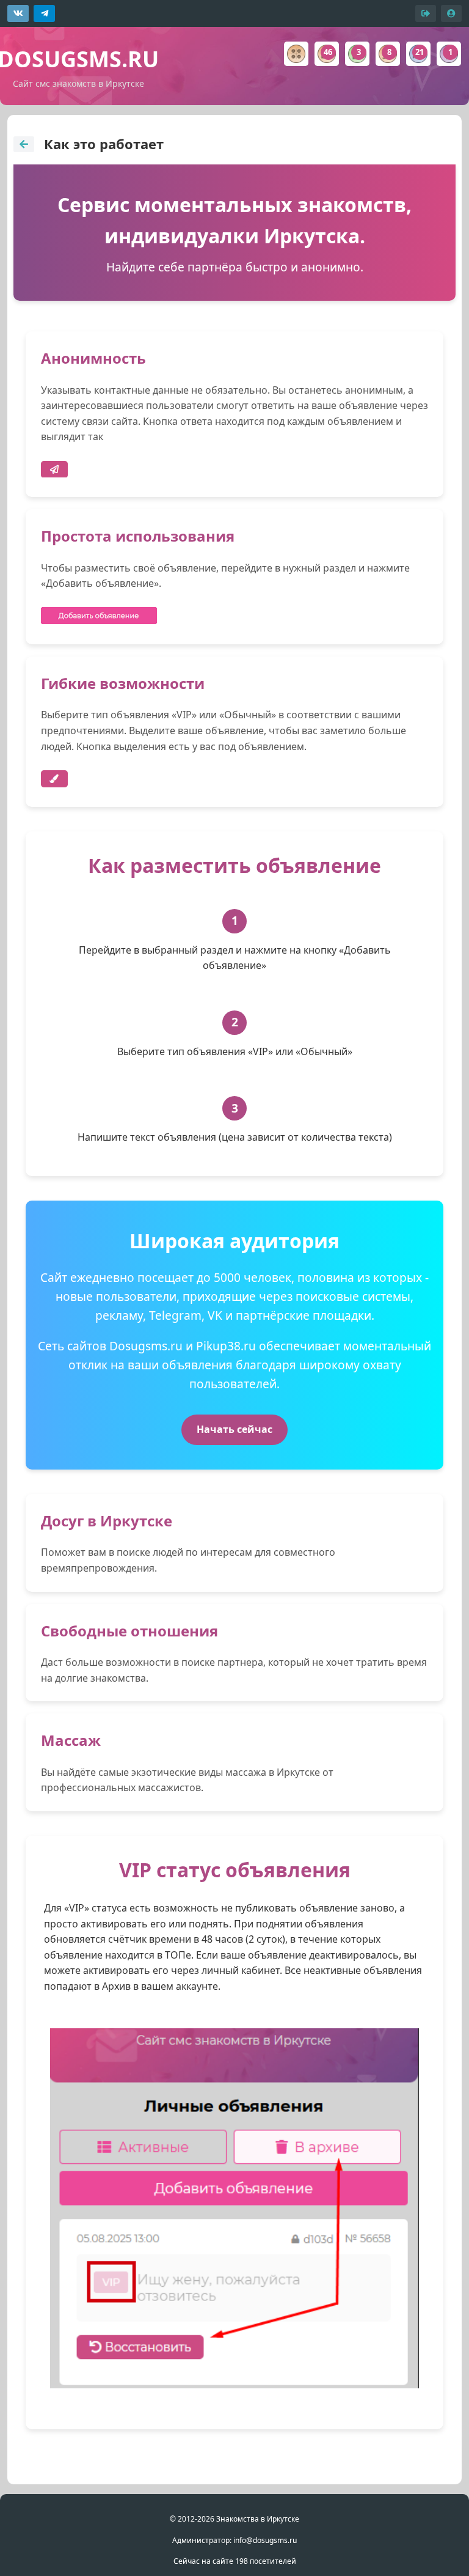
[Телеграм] (44, 13)
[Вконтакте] (18, 13)
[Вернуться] (24, 144)
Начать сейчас (234, 1429)
